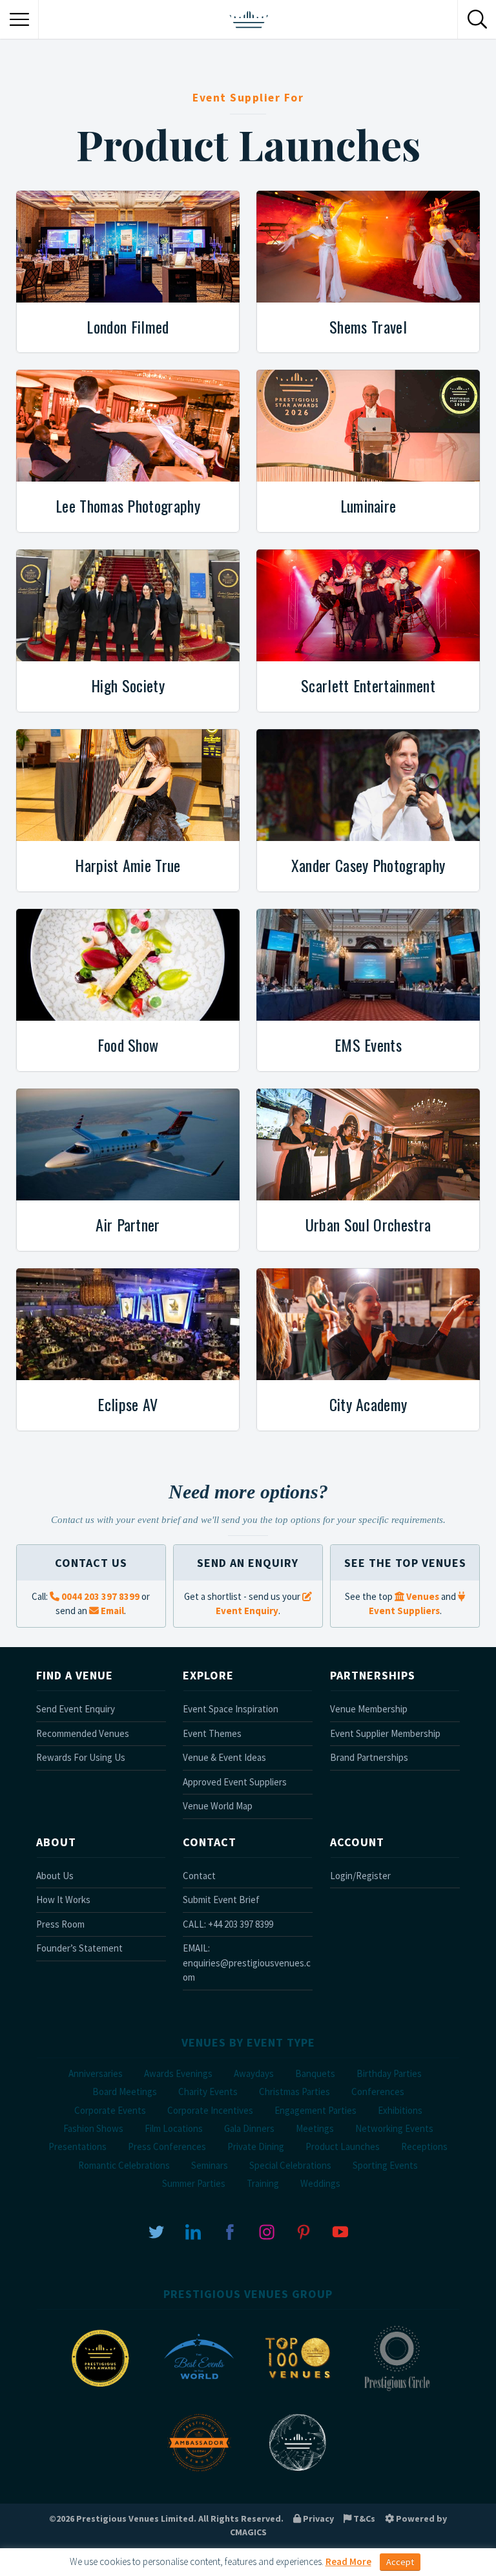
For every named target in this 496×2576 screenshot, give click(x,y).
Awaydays (254, 2073)
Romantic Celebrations (124, 2165)
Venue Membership (369, 1709)
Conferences (378, 2092)
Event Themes (212, 1733)
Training (263, 2183)
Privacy (317, 2518)
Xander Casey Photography (368, 865)
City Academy (368, 1404)
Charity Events (208, 2092)
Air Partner (128, 1224)
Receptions (424, 2146)
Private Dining (256, 2146)
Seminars (210, 2165)
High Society (128, 685)
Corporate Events (110, 2110)
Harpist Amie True (128, 865)
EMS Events (368, 1045)
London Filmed (128, 326)
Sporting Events (385, 2165)
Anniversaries (96, 2073)
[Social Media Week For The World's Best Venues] (298, 2474)
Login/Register (360, 1876)
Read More (348, 2561)
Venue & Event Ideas (224, 1757)
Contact (199, 1876)
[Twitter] (156, 2230)
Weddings (320, 2183)
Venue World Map (218, 1806)
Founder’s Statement (79, 1948)
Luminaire (368, 506)
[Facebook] (230, 2230)
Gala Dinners (249, 2128)
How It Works (63, 1900)
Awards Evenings (178, 2073)
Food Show (128, 1045)
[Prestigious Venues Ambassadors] (199, 2474)
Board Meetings (125, 2092)
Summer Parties (194, 2183)
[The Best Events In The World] (199, 2390)
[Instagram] (267, 2230)
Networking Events (394, 2128)
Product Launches (343, 2146)
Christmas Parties (294, 2092)
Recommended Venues (83, 1733)
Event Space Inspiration (231, 1709)
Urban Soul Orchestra (368, 1224)
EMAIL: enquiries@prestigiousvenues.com (247, 1963)
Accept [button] (400, 2562)
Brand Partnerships (369, 1757)
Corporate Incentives (210, 2110)
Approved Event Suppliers (235, 1782)
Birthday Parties (389, 2073)
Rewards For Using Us (81, 1757)
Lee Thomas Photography (128, 506)
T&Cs (363, 2518)
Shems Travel (368, 326)
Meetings (315, 2128)
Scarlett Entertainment (368, 685)
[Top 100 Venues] (298, 2390)
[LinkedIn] (193, 2230)
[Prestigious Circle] (397, 2390)
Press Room (60, 1924)
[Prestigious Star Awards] (100, 2390)
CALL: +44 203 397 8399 (228, 1924)
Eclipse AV (128, 1404)
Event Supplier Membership (385, 1733)
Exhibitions (400, 2110)
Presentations (77, 2146)
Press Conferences (167, 2146)
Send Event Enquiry (76, 1709)
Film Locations (174, 2128)
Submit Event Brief (221, 1900)
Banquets (315, 2073)
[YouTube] (340, 2230)
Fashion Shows (93, 2128)
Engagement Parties (315, 2110)
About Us (55, 1876)
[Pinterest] (304, 2230)
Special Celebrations (290, 2165)
